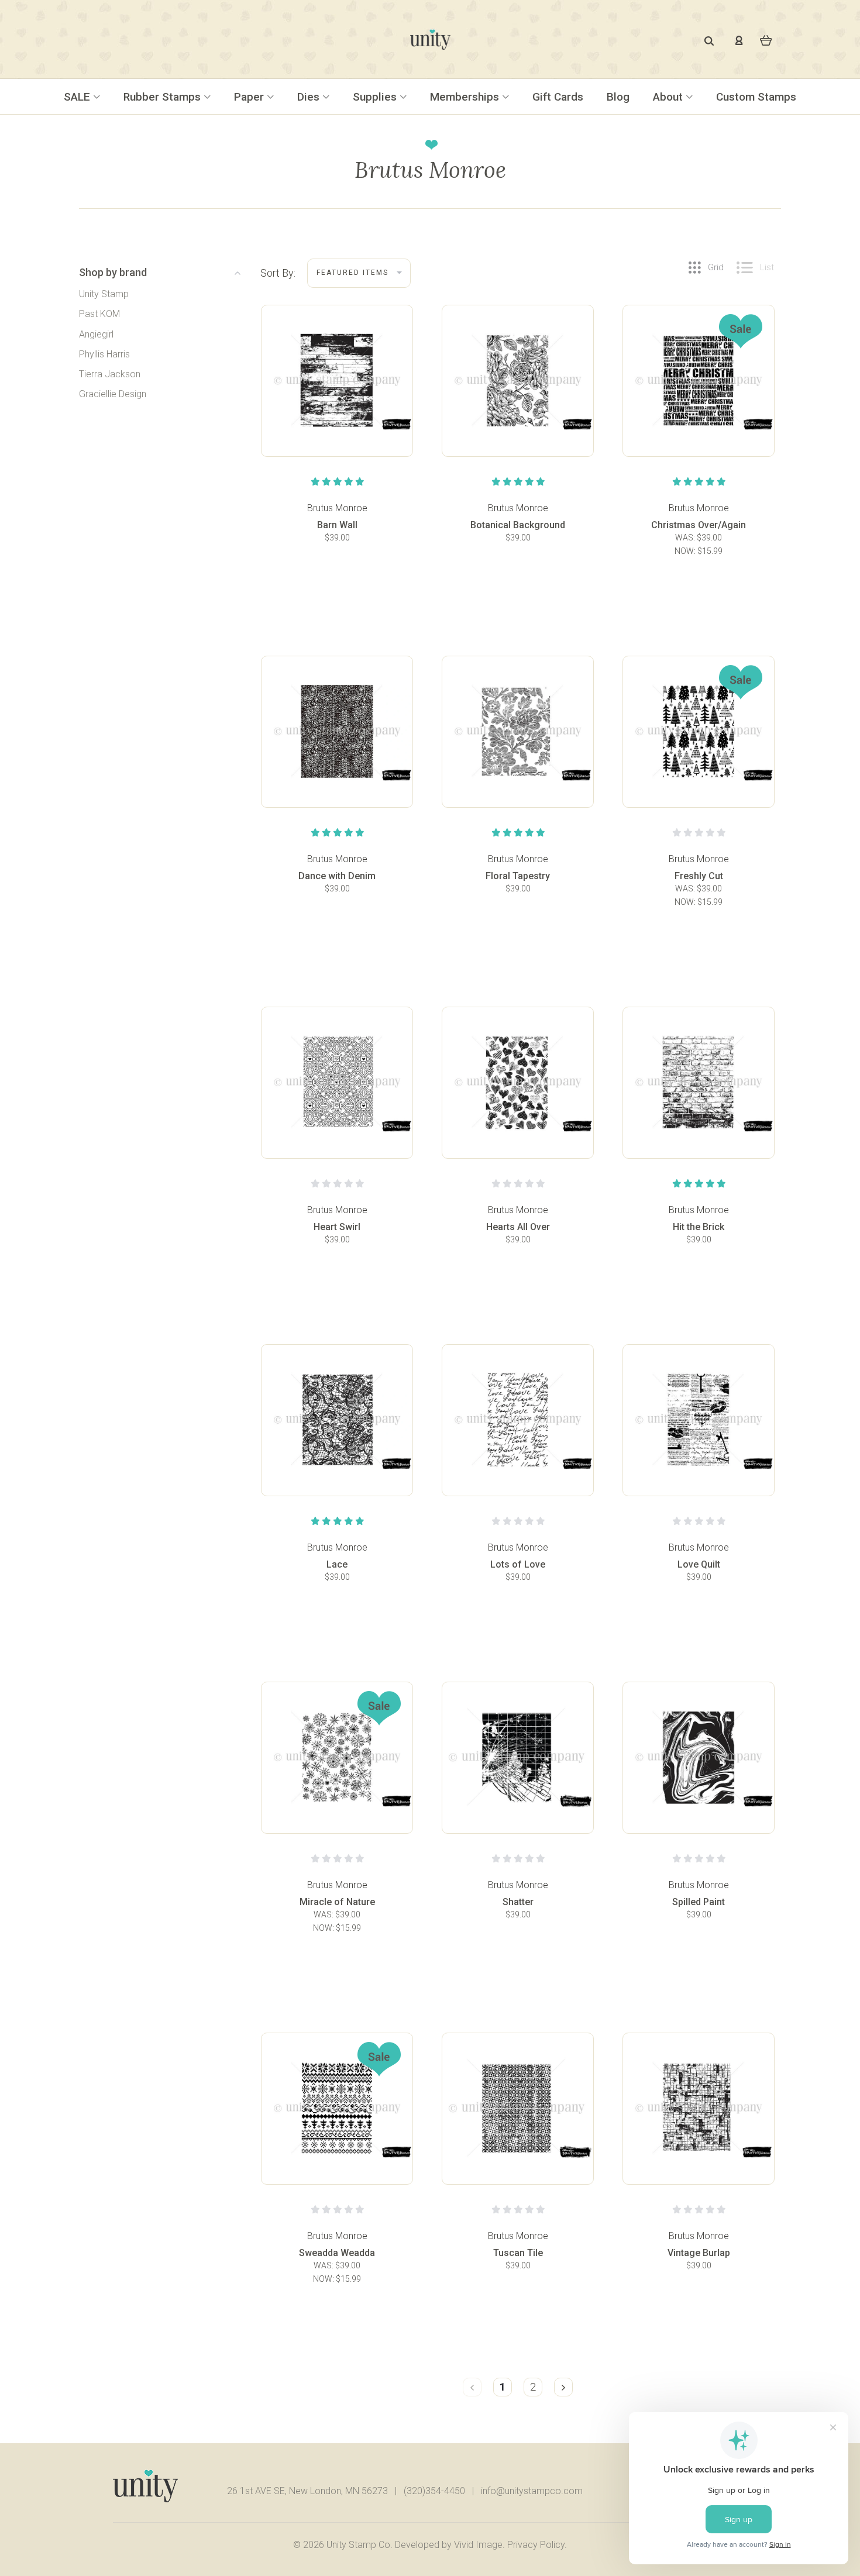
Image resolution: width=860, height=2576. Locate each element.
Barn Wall (337, 525)
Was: (686, 538)
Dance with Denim (337, 876)
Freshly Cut (699, 876)
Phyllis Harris (104, 354)
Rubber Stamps (164, 97)
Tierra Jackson (110, 374)
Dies (310, 97)
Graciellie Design (113, 394)
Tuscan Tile (518, 2253)
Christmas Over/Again (699, 525)
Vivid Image (478, 2545)
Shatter (518, 1902)
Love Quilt (699, 1564)
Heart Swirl (337, 1227)
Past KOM (99, 314)
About (669, 97)
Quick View (337, 410)
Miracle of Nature (337, 1902)
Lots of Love (518, 1564)
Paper (250, 97)
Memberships (466, 97)
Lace (337, 1564)
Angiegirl (96, 334)
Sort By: (278, 273)
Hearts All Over (518, 1227)
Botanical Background (518, 525)
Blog (618, 97)
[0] (766, 39)
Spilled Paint (699, 1902)
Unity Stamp (104, 294)
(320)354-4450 (434, 2491)
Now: (686, 551)
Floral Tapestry (518, 876)
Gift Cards (558, 97)
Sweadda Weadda (337, 2253)
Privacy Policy (536, 2545)
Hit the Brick (699, 1227)
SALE (78, 97)
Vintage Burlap (699, 2253)
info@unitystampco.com (532, 2491)
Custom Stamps (756, 97)
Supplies (376, 97)
